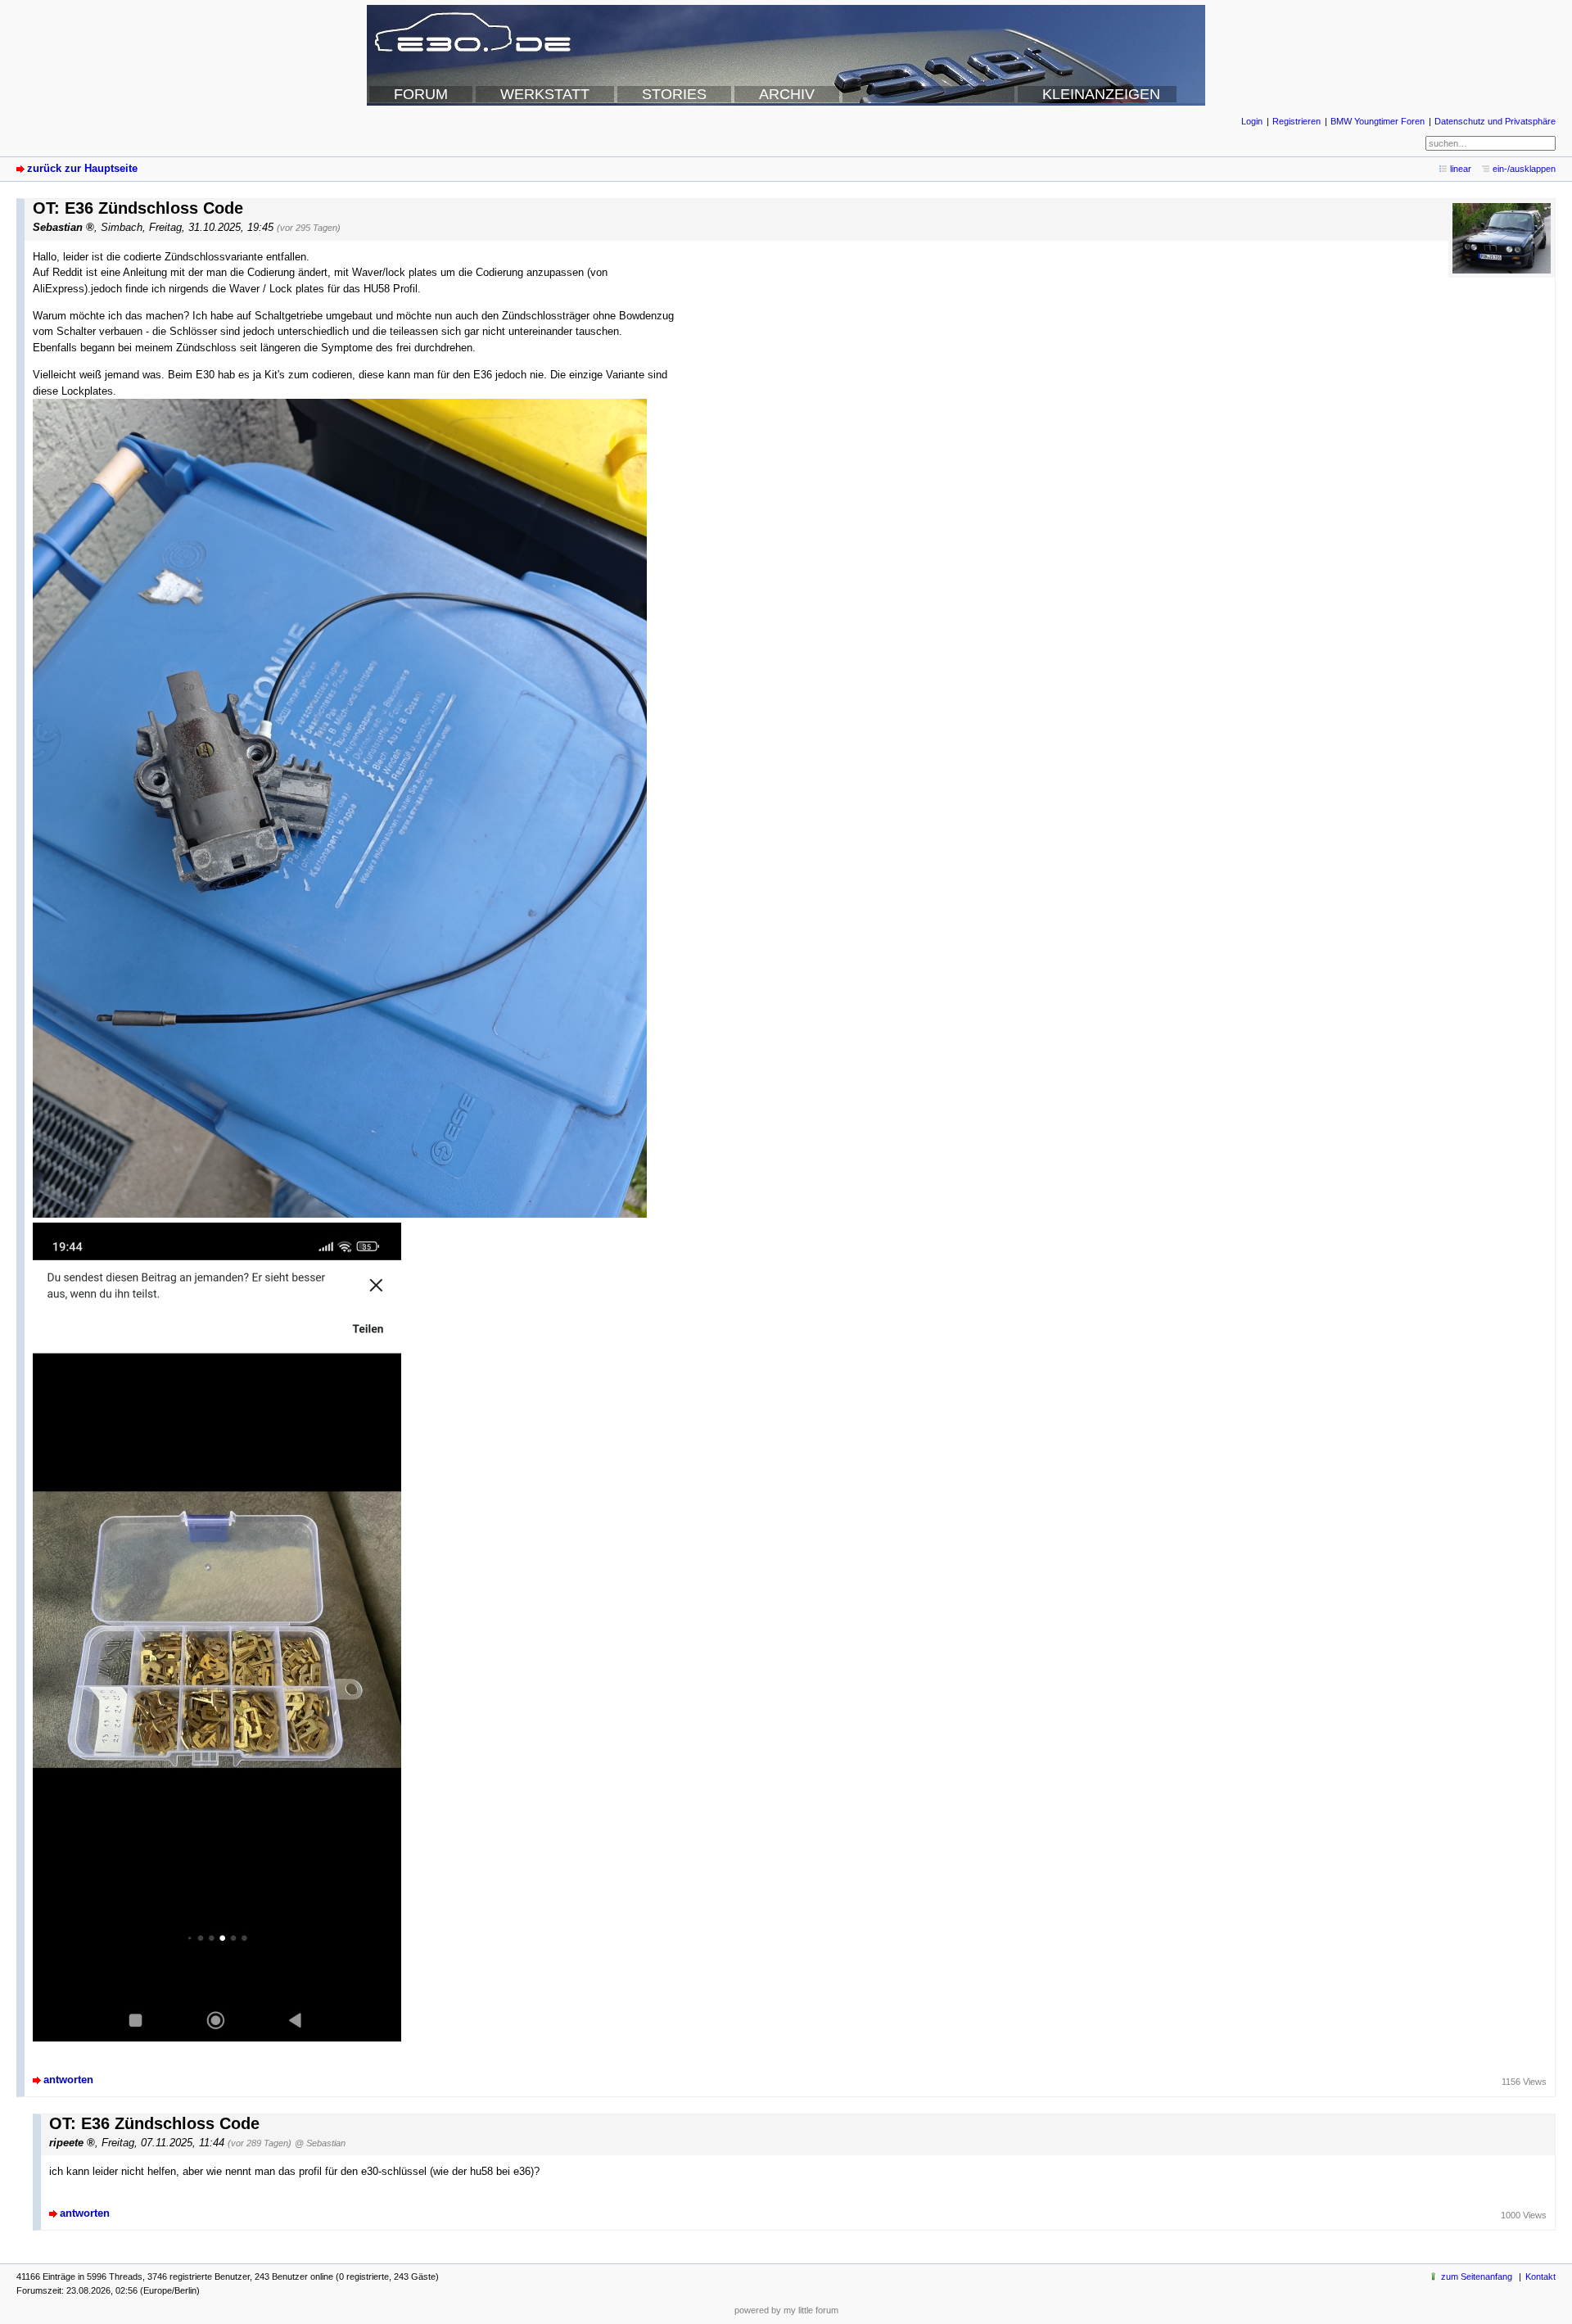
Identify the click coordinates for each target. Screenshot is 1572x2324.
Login (1252, 121)
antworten (68, 2080)
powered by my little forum (786, 2310)
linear (1461, 169)
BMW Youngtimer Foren (1378, 121)
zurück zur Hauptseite (82, 168)
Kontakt (1540, 2277)
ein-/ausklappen (1524, 169)
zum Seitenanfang (1477, 2277)
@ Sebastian (320, 2143)
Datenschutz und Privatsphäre (1495, 121)
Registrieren (1296, 121)
